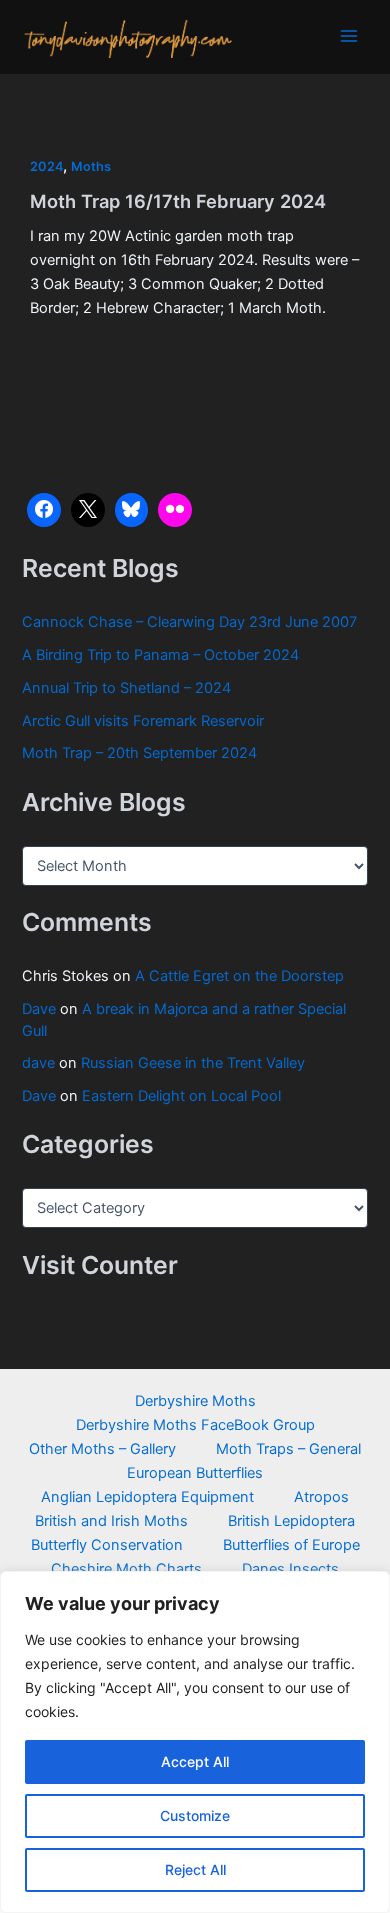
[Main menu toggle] (349, 36)
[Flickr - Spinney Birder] (175, 510)
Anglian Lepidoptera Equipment (147, 1497)
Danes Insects (290, 1569)
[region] (195, 1742)
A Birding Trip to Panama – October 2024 (160, 655)
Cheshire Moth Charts (126, 1569)
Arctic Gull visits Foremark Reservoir (143, 721)
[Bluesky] (132, 510)
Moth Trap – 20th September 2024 (139, 753)
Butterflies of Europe (291, 1545)
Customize (195, 1815)
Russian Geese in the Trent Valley (193, 1063)
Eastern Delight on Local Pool (181, 1096)
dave (38, 1063)
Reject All (195, 1869)
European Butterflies (195, 1473)
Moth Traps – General (288, 1449)
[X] (88, 510)
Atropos (321, 1497)
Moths (91, 166)
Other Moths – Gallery (102, 1449)
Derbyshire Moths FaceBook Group (195, 1425)
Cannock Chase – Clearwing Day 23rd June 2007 (189, 622)
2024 (46, 166)
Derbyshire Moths (195, 1401)
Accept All (195, 1761)
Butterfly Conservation (107, 1545)
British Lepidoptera (291, 1521)
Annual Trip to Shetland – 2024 (126, 688)
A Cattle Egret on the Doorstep (239, 976)
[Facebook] (44, 510)
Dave (39, 1009)
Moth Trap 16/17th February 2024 (178, 201)
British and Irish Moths (111, 1521)
